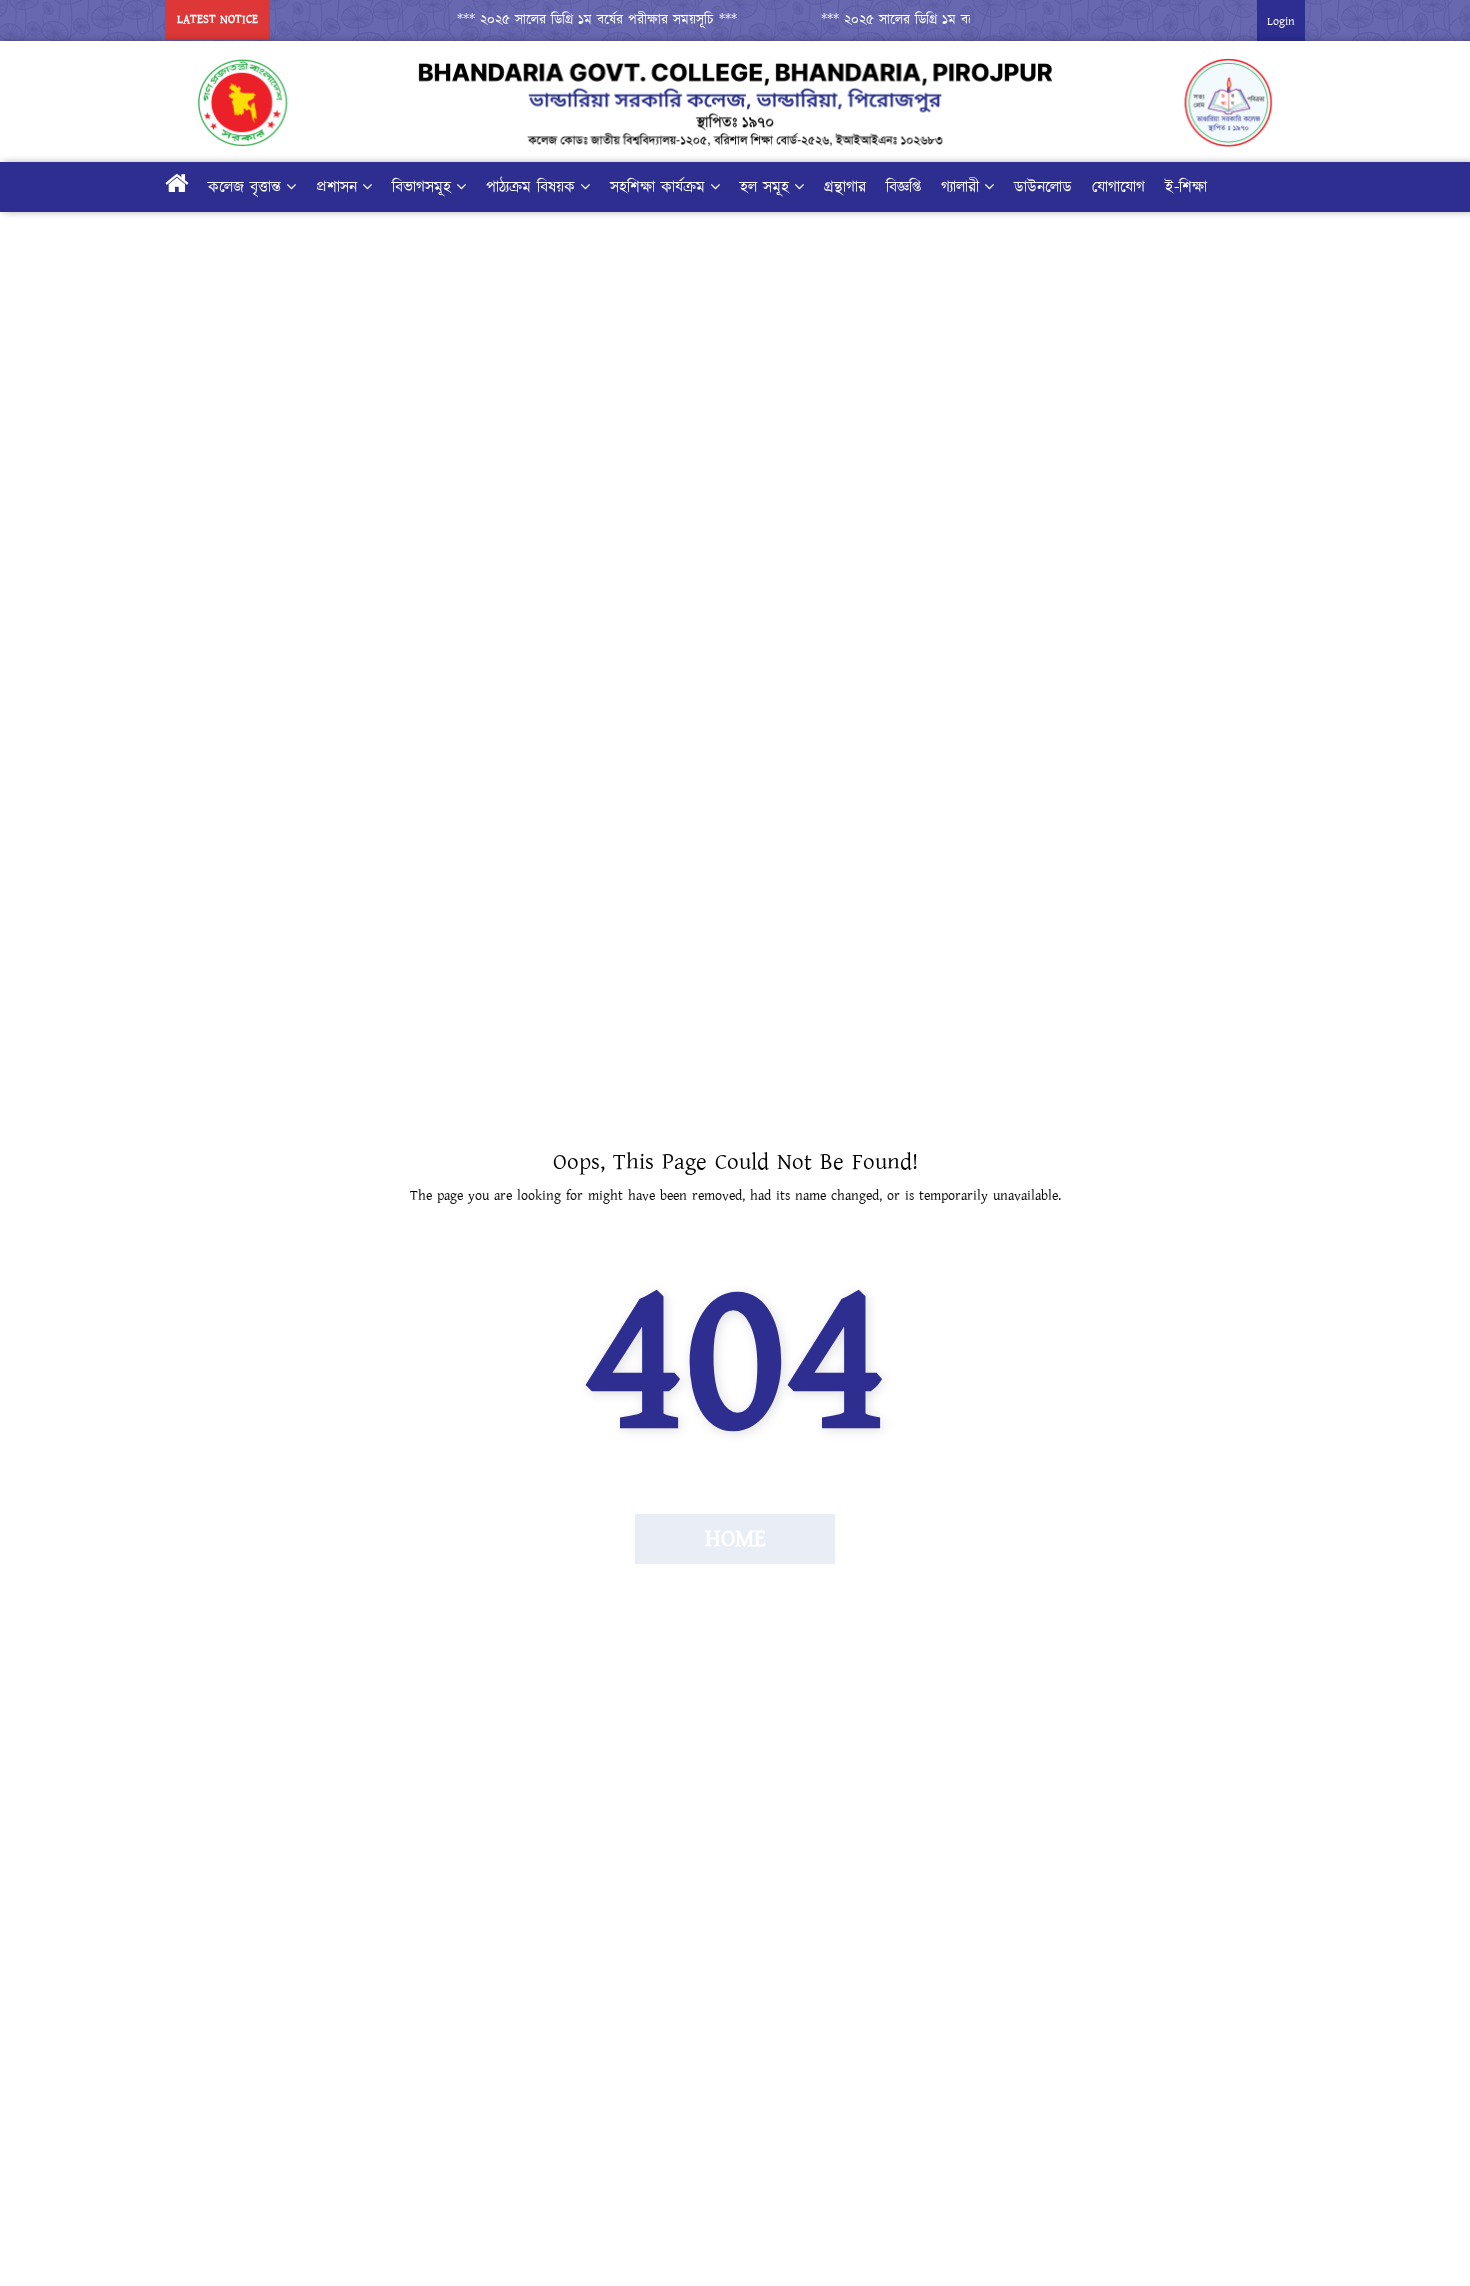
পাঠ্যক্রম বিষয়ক (530, 187)
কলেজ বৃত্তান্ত (244, 187)
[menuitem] (696, 187)
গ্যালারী (960, 187)
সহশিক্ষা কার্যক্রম (657, 187)
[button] (578, 20)
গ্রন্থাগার (845, 187)
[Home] (176, 187)
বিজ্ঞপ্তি (903, 187)
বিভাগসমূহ (421, 187)
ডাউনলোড (1043, 187)
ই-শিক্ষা (1186, 187)
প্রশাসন (336, 187)
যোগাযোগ (1118, 187)
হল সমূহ (764, 187)
